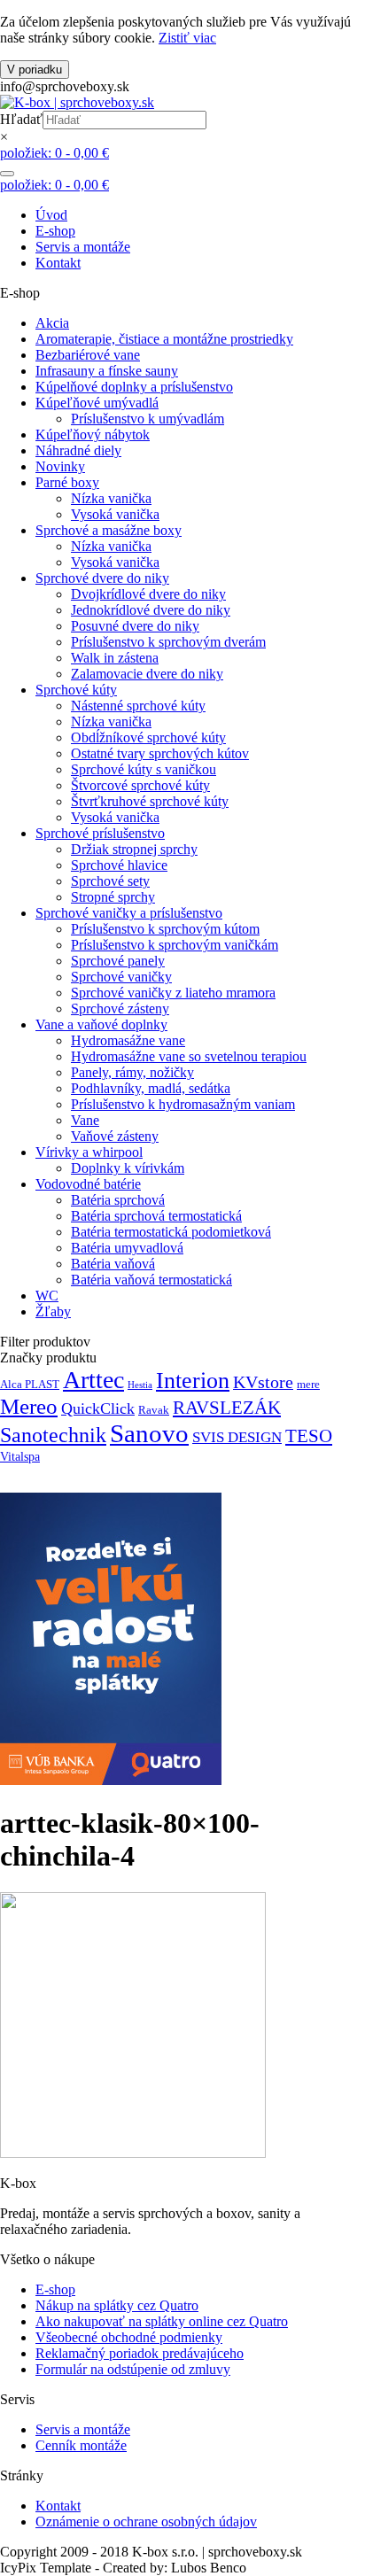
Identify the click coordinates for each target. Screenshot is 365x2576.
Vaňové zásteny (115, 1136)
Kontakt (58, 263)
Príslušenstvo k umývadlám (148, 419)
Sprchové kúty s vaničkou (144, 769)
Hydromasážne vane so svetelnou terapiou (189, 1056)
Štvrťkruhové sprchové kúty (150, 801)
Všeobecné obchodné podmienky (129, 2337)
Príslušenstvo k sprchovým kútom (165, 929)
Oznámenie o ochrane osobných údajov (146, 2522)
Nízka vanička (111, 498)
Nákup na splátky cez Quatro (117, 2305)
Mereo (29, 1406)
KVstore (263, 1382)
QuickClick (98, 1408)
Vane (85, 1120)
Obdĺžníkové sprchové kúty (148, 737)
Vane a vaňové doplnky (101, 1024)
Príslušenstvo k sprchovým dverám (168, 642)
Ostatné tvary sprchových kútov (160, 753)
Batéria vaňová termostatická (151, 1280)
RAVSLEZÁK (227, 1408)
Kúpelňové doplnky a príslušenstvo (134, 387)
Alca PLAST (30, 1385)
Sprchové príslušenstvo (100, 833)
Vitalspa (20, 1456)
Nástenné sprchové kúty (138, 706)
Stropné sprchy (113, 897)
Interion (193, 1381)
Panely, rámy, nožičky (132, 1072)
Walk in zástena (115, 658)
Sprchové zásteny (120, 1009)
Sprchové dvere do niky (102, 578)
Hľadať (21, 119)
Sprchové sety (110, 881)
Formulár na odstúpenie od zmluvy (133, 2369)
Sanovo (149, 1433)
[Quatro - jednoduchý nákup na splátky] (111, 1780)
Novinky (60, 466)
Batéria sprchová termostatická (156, 1216)
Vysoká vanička (115, 514)
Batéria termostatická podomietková (171, 1232)
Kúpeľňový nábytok (93, 435)
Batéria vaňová (113, 1264)
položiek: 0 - (54, 153)
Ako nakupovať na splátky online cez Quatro (162, 2321)
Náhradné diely (78, 450)
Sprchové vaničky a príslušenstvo (129, 913)
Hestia (140, 1385)
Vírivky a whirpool (89, 1152)
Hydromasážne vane (128, 1040)
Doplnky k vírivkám (128, 1168)
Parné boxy (67, 482)
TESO (309, 1436)
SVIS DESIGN (237, 1437)
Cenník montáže (81, 2445)
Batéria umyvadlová (127, 1248)
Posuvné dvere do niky (135, 626)
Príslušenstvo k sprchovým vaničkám (175, 945)
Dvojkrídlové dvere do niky (148, 594)
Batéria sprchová (118, 1200)
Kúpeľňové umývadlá (97, 403)
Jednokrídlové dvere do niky (151, 610)
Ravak (154, 1410)
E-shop (55, 231)
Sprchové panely (118, 961)
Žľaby (53, 1311)
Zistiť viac (187, 38)
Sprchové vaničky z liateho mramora (173, 993)
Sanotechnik (53, 1435)
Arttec (93, 1380)
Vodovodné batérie (88, 1184)
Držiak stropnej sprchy (134, 849)
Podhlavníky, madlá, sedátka (151, 1088)
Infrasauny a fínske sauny (107, 371)
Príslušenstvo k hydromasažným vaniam (183, 1104)
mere (308, 1385)
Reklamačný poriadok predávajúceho (140, 2353)
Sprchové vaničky (121, 977)
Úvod (51, 215)
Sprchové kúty (76, 690)
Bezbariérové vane (88, 355)
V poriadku (35, 70)
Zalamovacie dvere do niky (147, 674)
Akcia (52, 323)
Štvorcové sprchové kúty (140, 785)
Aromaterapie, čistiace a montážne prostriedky (164, 339)
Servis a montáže (83, 247)
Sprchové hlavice (119, 865)
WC (47, 1296)
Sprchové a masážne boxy (109, 530)
